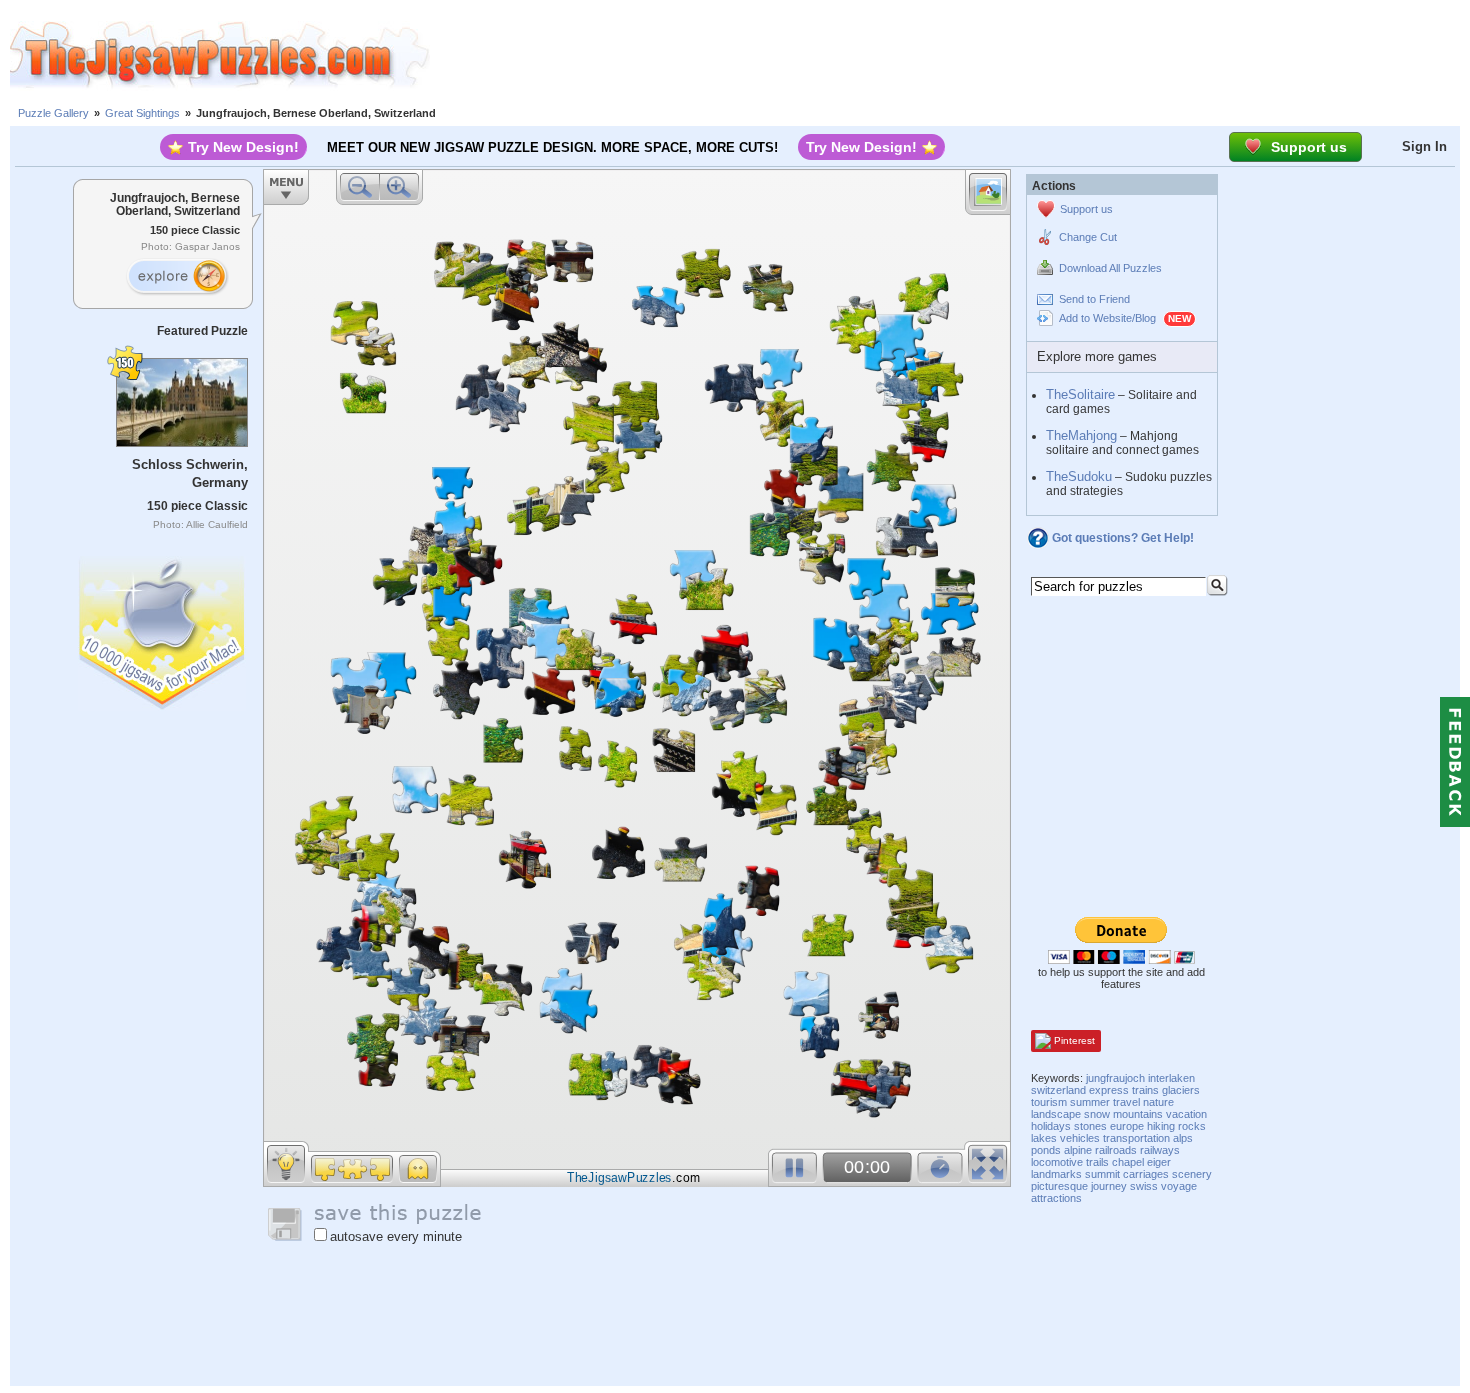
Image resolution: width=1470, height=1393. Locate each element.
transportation (1136, 1138)
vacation (1186, 1114)
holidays (1051, 1126)
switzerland (1058, 1090)
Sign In (1424, 146)
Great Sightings (142, 113)
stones (1090, 1126)
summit (1102, 1174)
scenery (1192, 1174)
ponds (1046, 1150)
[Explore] (177, 277)
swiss (1144, 1186)
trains (1145, 1090)
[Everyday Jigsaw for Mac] (163, 628)
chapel (1128, 1162)
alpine (1078, 1150)
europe (1127, 1126)
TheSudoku (1079, 476)
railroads (1116, 1150)
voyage (1179, 1186)
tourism (1049, 1102)
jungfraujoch (1115, 1078)
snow (1097, 1114)
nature (1158, 1102)
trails (1097, 1162)
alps (1183, 1138)
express (1109, 1090)
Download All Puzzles (1110, 268)
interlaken (1171, 1078)
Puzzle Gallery (53, 113)
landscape (1056, 1114)
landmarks (1056, 1174)
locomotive (1057, 1162)
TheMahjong (1081, 435)
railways (1160, 1150)
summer (1090, 1102)
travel (1126, 1102)
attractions (1056, 1198)
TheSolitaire (1080, 394)
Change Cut (1088, 237)
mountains (1138, 1114)
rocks (1192, 1126)
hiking (1161, 1126)
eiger (1159, 1162)
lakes (1044, 1138)
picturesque (1059, 1186)
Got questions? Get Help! (1123, 538)
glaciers (1181, 1090)
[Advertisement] (950, 55)
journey (1109, 1186)
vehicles (1080, 1138)
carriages (1146, 1174)
